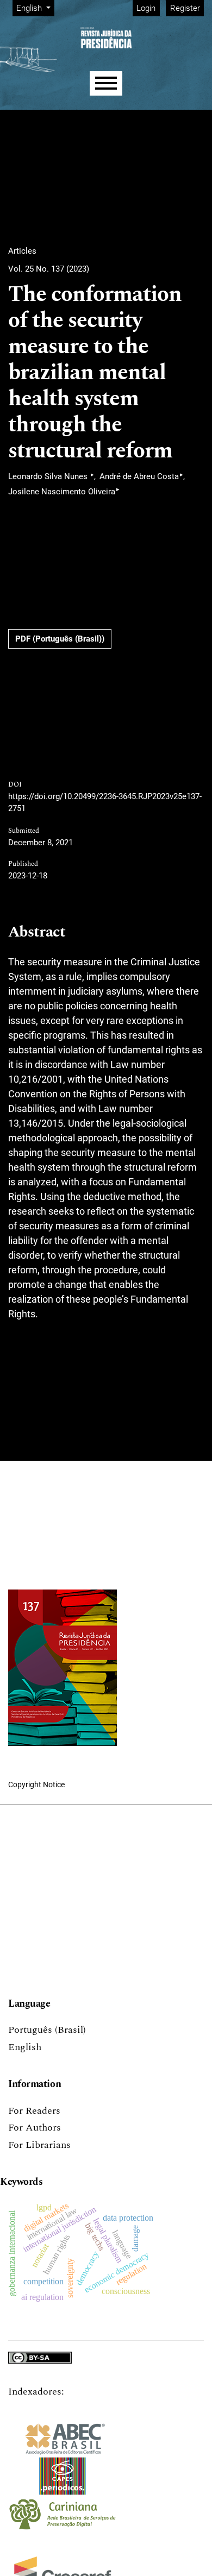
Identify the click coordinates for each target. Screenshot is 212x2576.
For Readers (34, 2111)
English (25, 2047)
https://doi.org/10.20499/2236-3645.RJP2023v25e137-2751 (105, 803)
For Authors (35, 2128)
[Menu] (106, 83)
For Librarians (39, 2145)
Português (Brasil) (47, 2030)
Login (146, 8)
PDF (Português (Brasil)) (60, 639)
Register (185, 8)
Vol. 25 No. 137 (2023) (49, 269)
